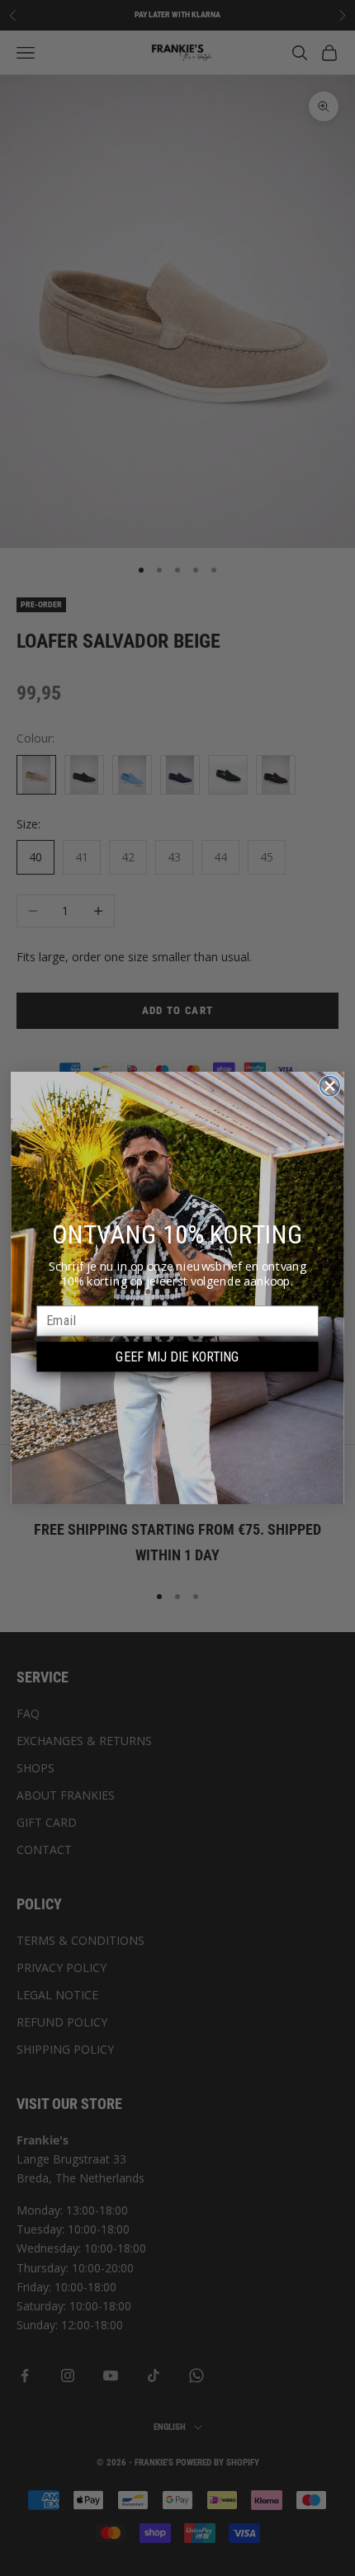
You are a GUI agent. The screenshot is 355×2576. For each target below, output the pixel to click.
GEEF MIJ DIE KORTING (177, 1357)
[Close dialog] (330, 1086)
